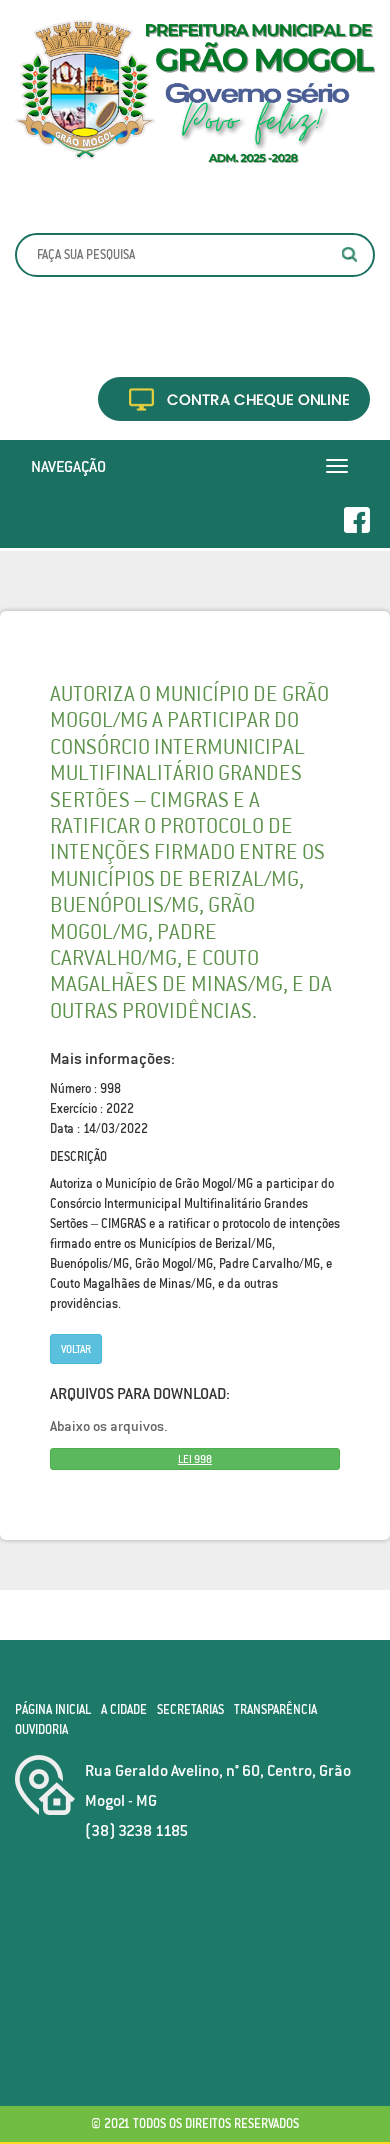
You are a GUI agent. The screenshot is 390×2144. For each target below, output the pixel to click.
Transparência (275, 1709)
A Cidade (124, 1709)
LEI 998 (195, 1459)
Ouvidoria (41, 1729)
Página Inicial (53, 1709)
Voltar (76, 1349)
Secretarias (190, 1709)
